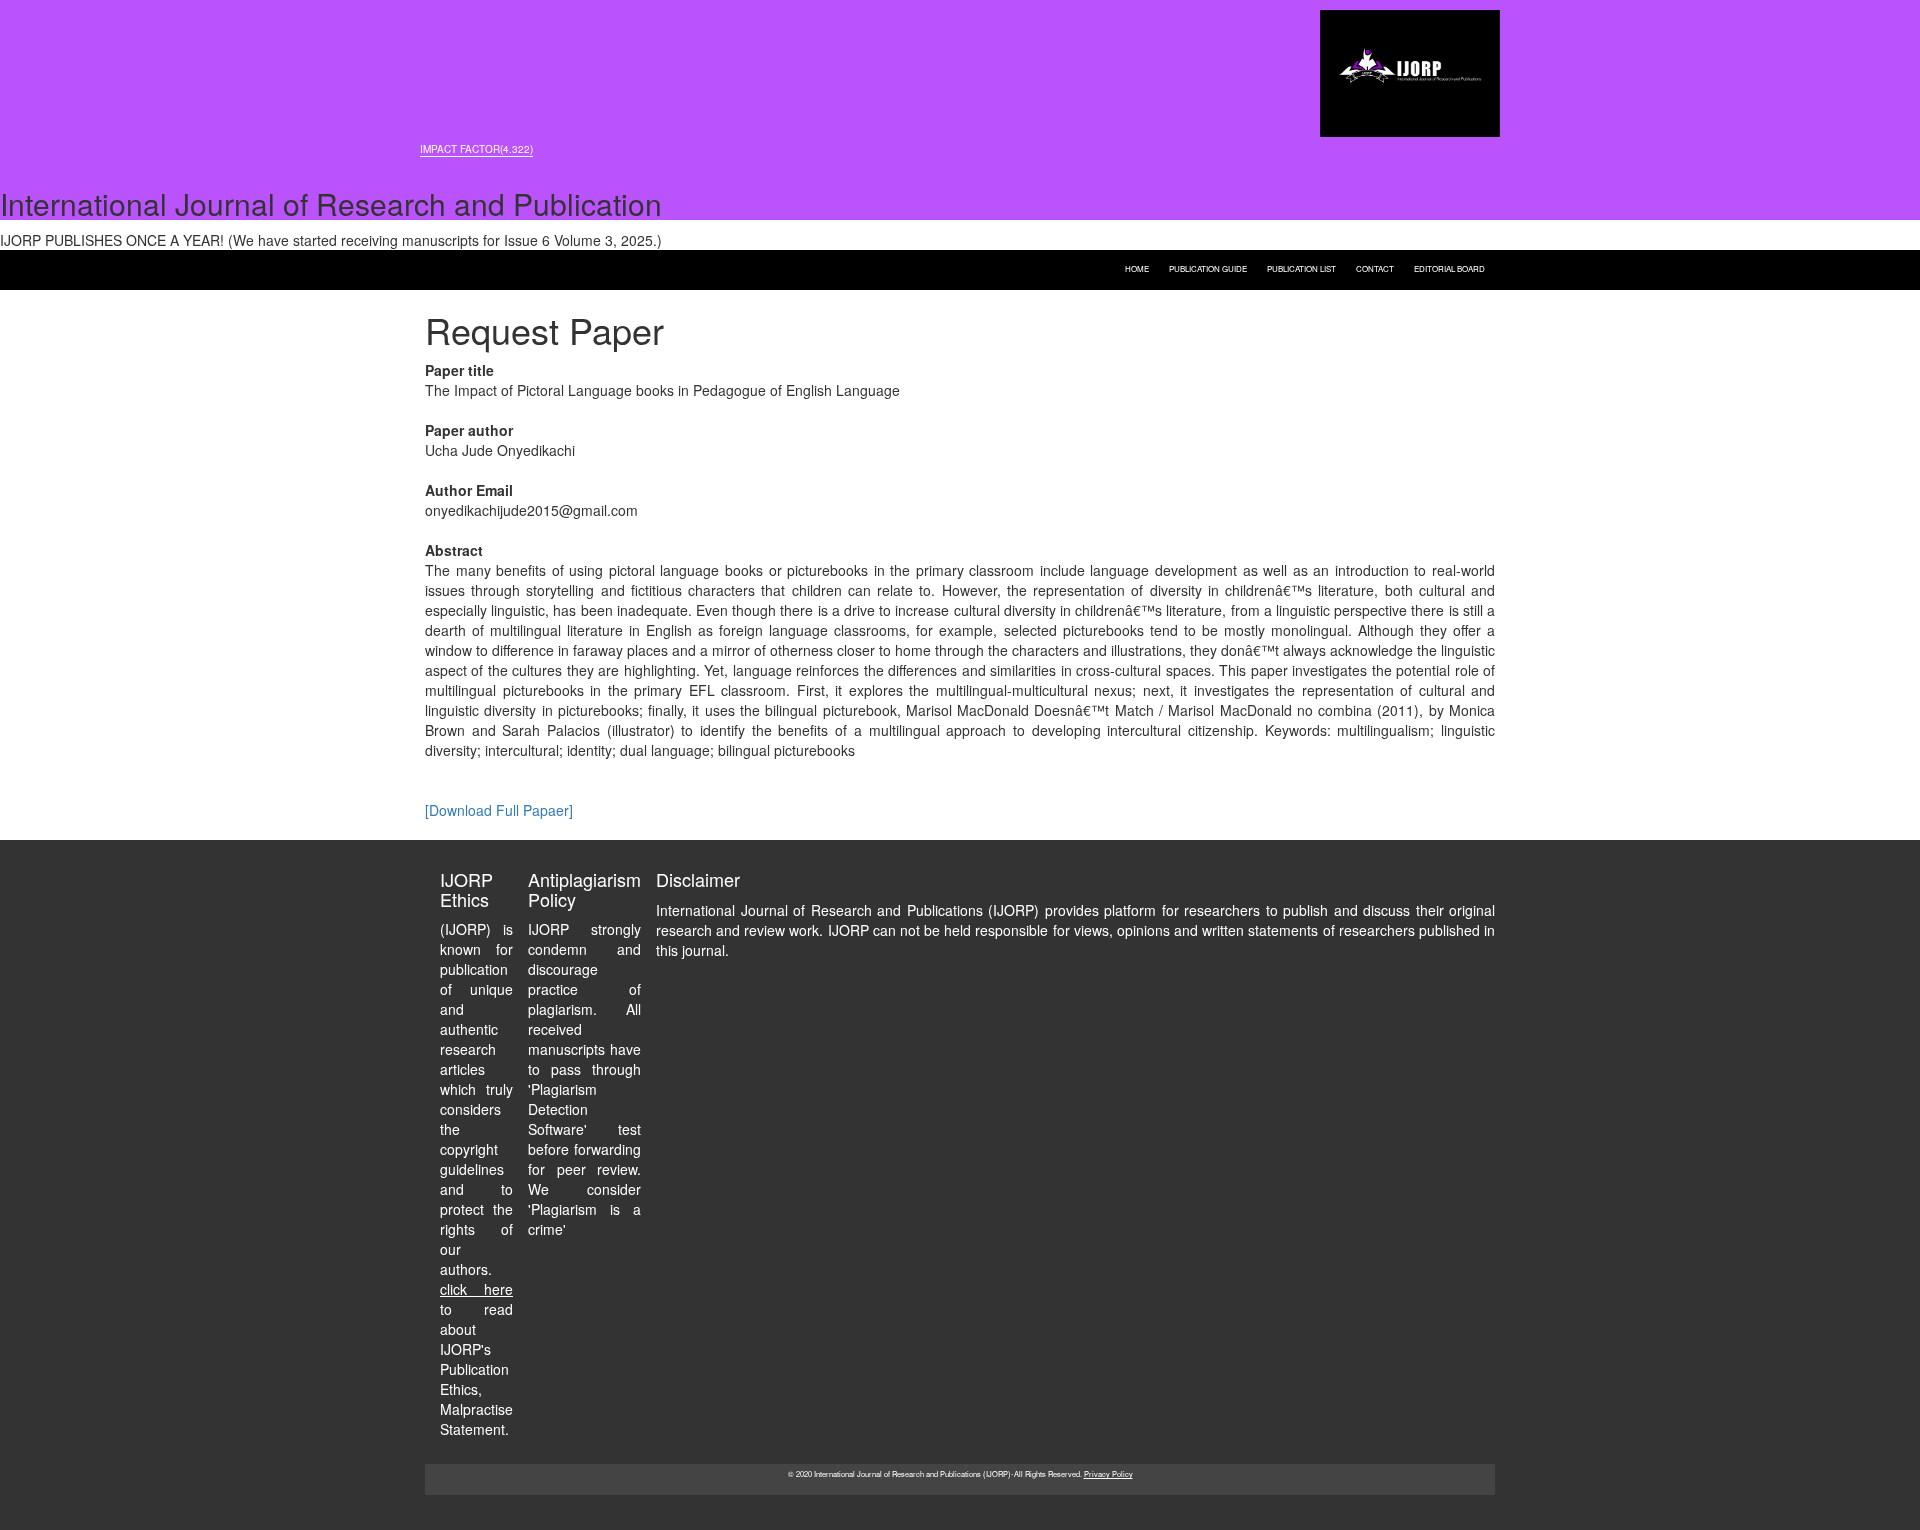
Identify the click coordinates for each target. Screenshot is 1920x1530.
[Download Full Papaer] (499, 810)
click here (476, 1289)
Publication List (1301, 267)
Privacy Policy (1108, 1473)
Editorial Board (1449, 267)
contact (1375, 267)
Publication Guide (1208, 267)
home (1137, 267)
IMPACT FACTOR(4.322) (476, 149)
